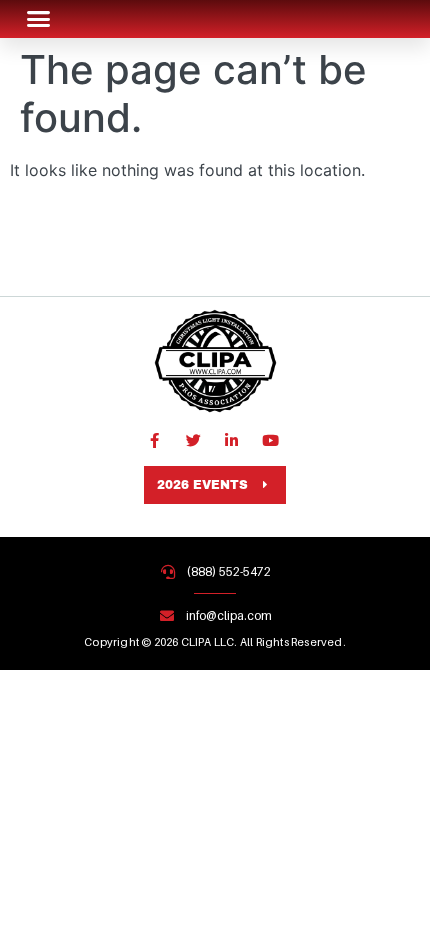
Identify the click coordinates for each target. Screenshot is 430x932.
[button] (39, 19)
